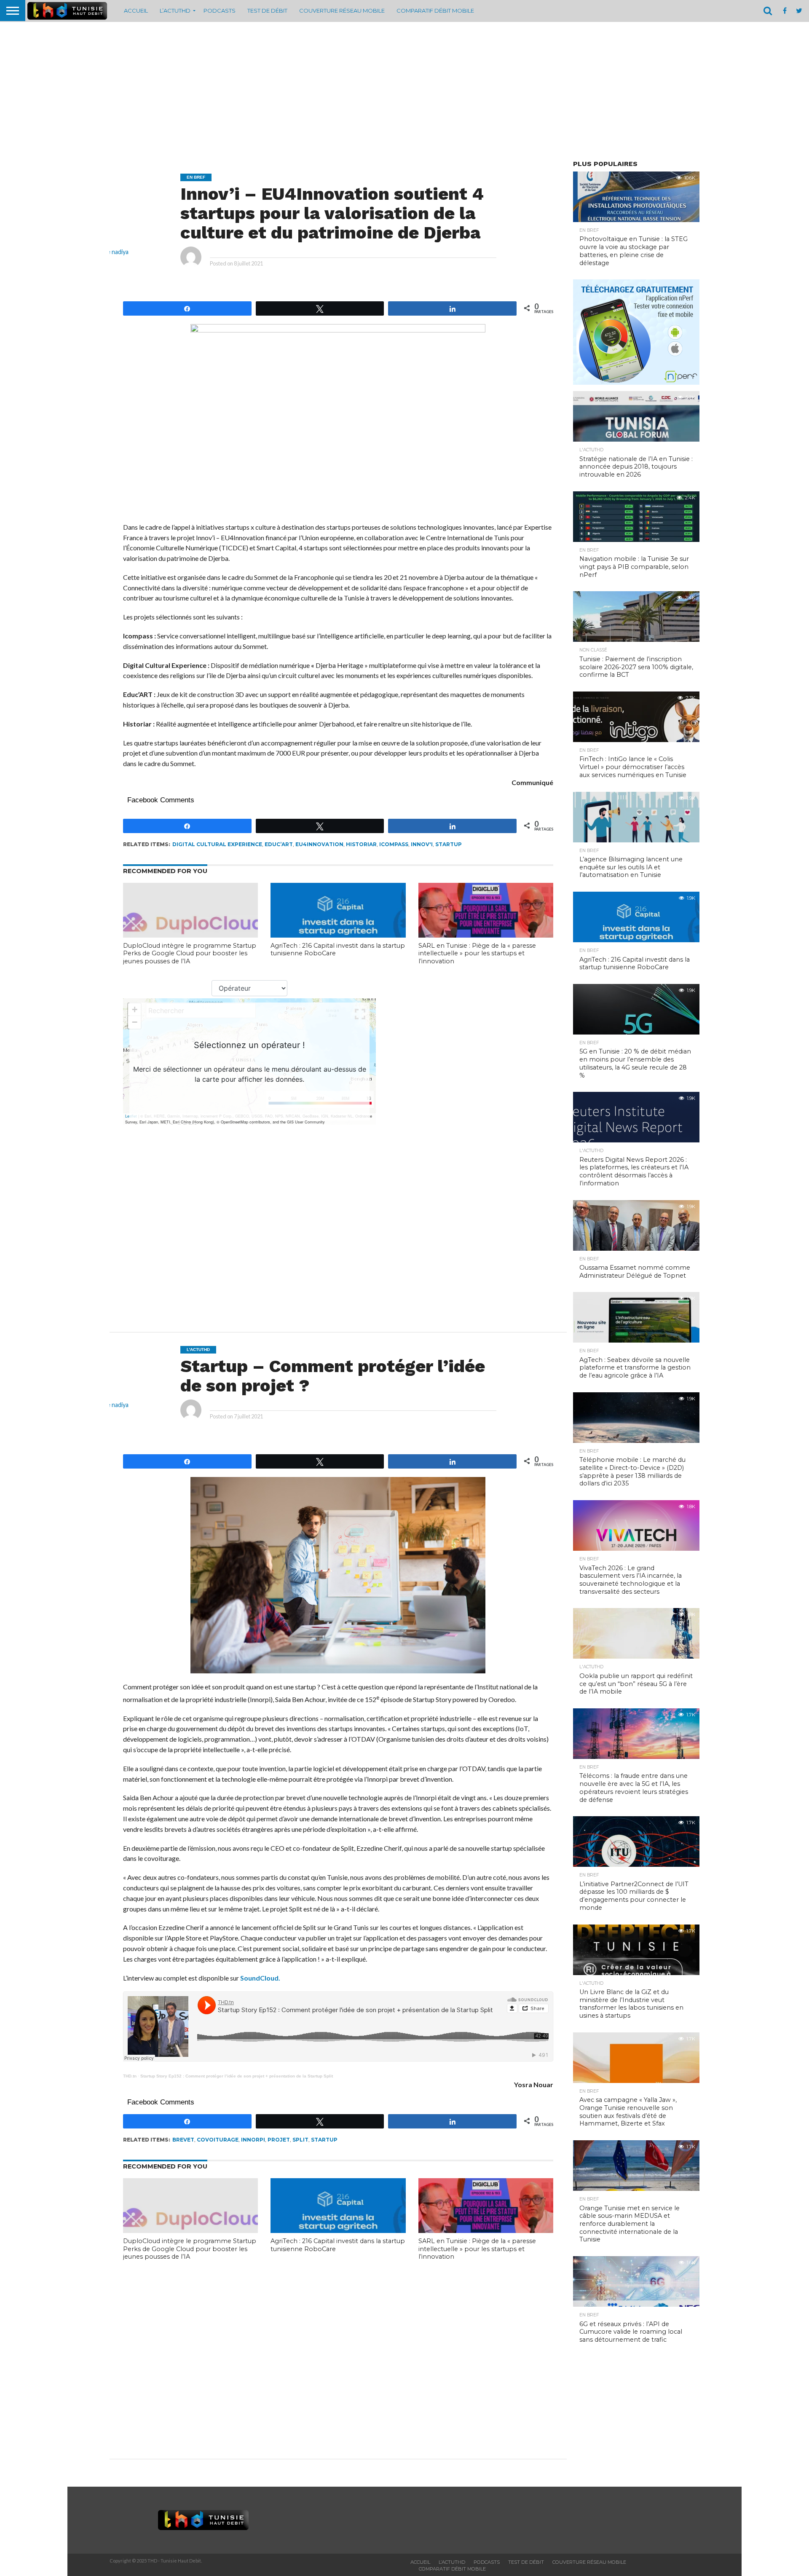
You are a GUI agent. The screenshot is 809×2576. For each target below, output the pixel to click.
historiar (361, 844)
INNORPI (253, 2140)
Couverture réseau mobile (342, 11)
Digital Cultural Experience (217, 844)
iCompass (394, 844)
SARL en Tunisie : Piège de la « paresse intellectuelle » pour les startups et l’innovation (477, 953)
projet (279, 2140)
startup (449, 844)
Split (300, 2140)
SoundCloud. (260, 1978)
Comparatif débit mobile (435, 11)
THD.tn (130, 2076)
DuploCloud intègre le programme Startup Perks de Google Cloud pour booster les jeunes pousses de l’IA (190, 953)
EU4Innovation (319, 844)
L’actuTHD (175, 11)
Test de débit (267, 11)
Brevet (183, 2140)
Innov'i (422, 844)
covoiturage (218, 2140)
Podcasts (220, 11)
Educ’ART (279, 844)
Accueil (136, 11)
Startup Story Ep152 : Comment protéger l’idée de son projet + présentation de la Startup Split (237, 2076)
